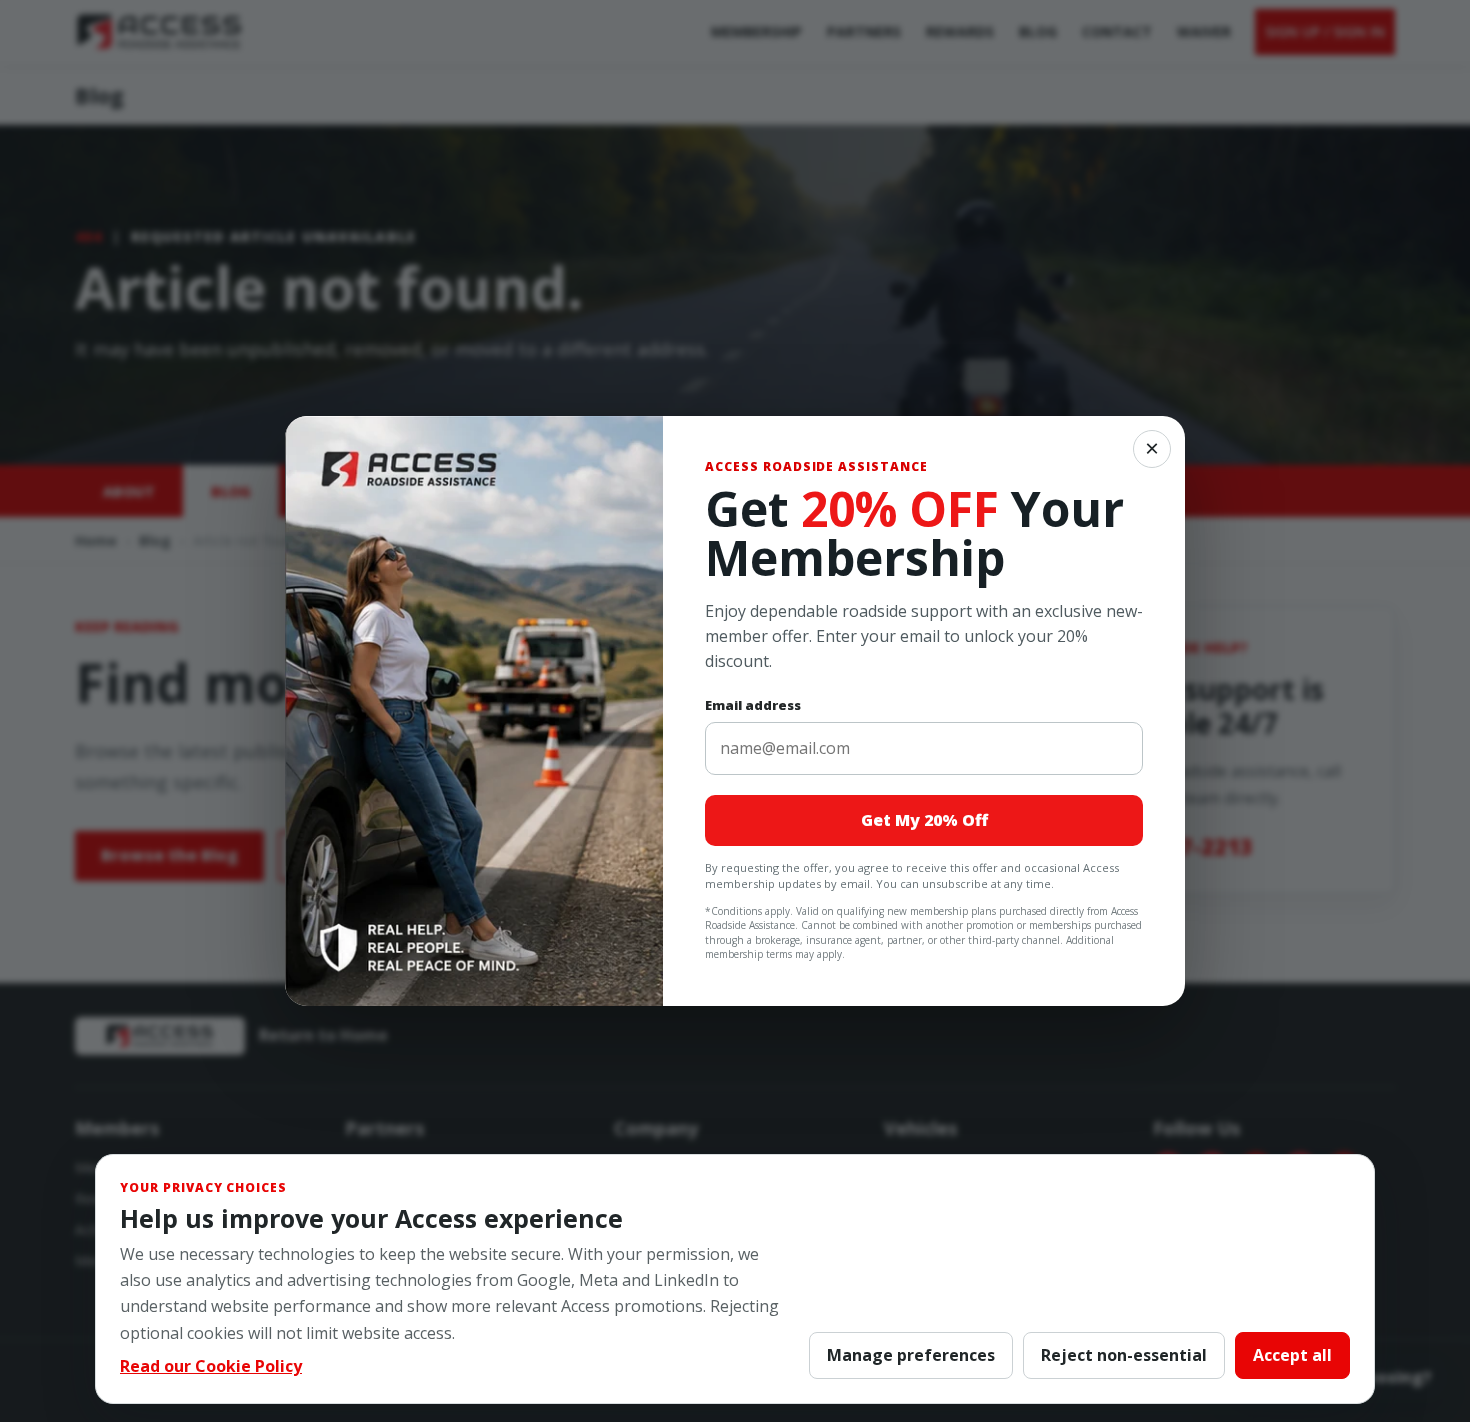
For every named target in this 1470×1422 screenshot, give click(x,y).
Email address (753, 705)
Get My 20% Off (924, 820)
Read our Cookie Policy (211, 1366)
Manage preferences (911, 1355)
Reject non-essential (1124, 1355)
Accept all (1292, 1355)
